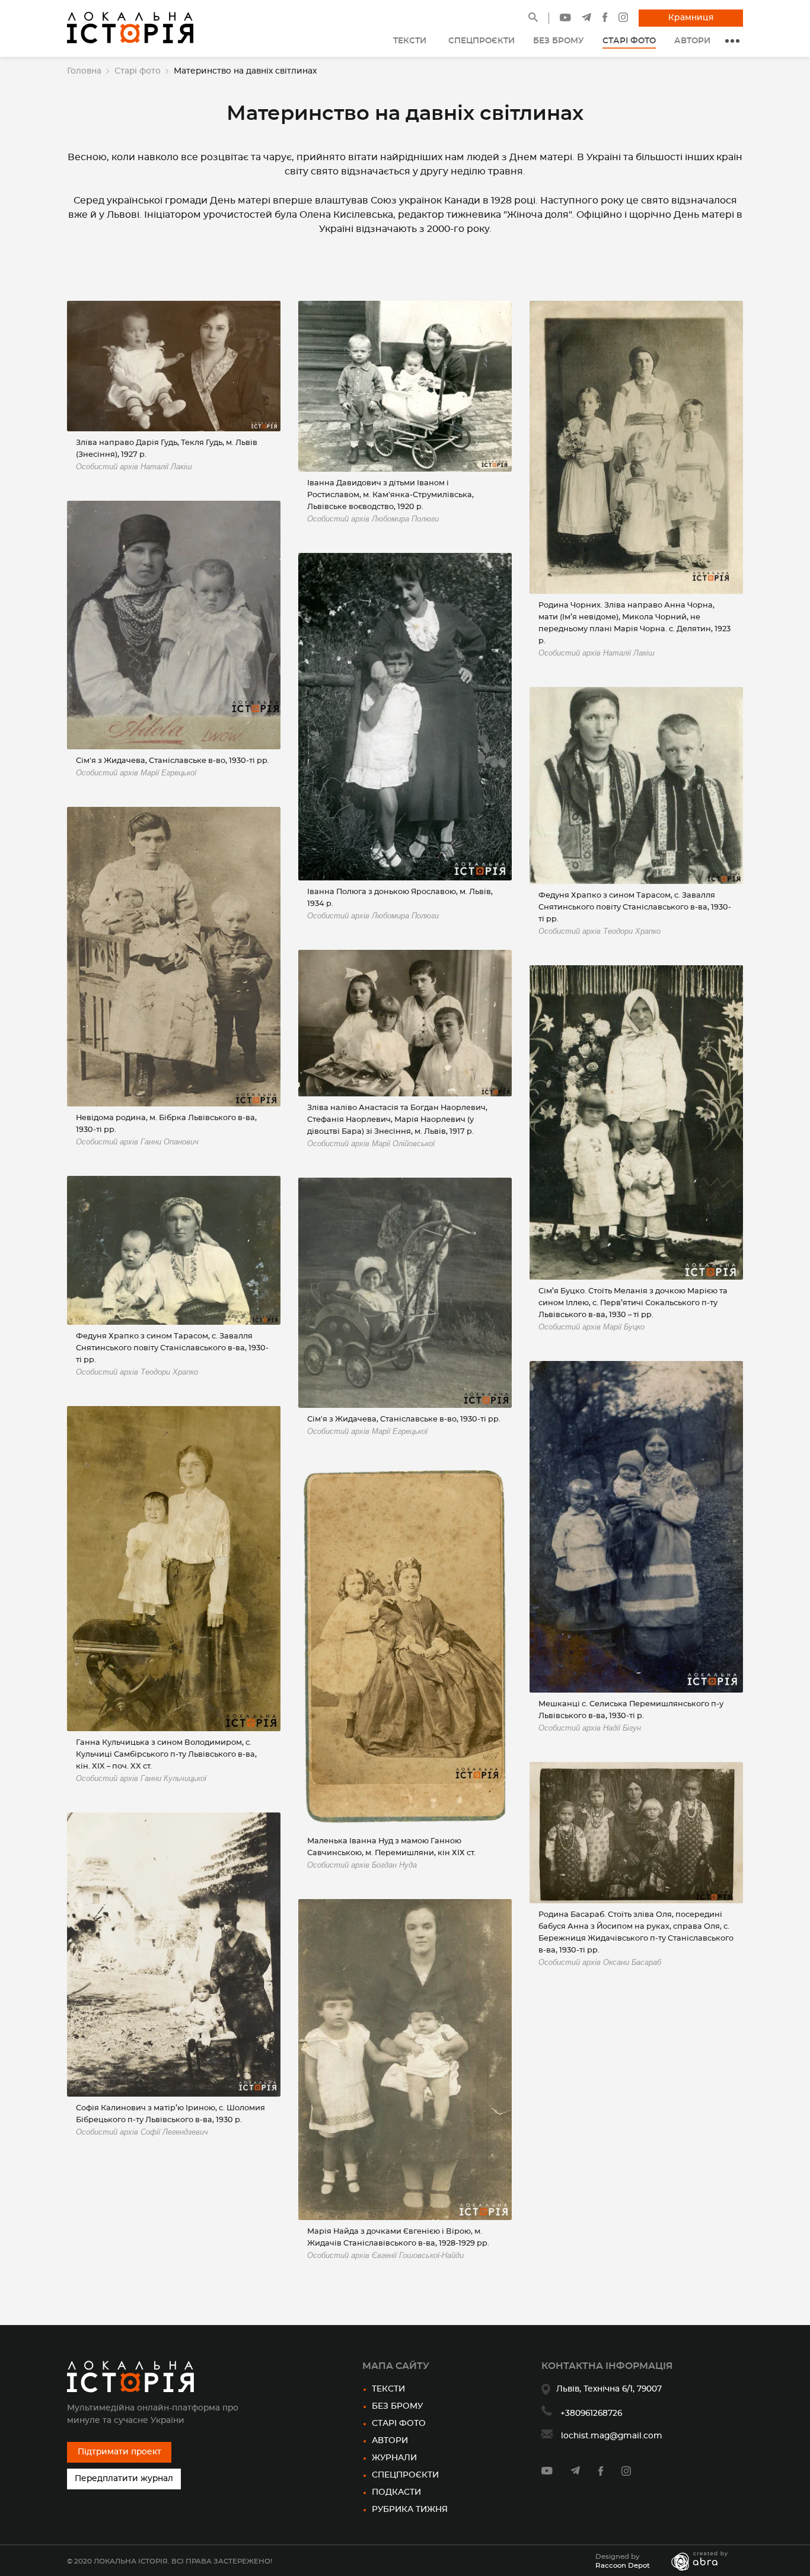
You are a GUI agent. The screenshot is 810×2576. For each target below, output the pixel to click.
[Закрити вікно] (525, 1190)
